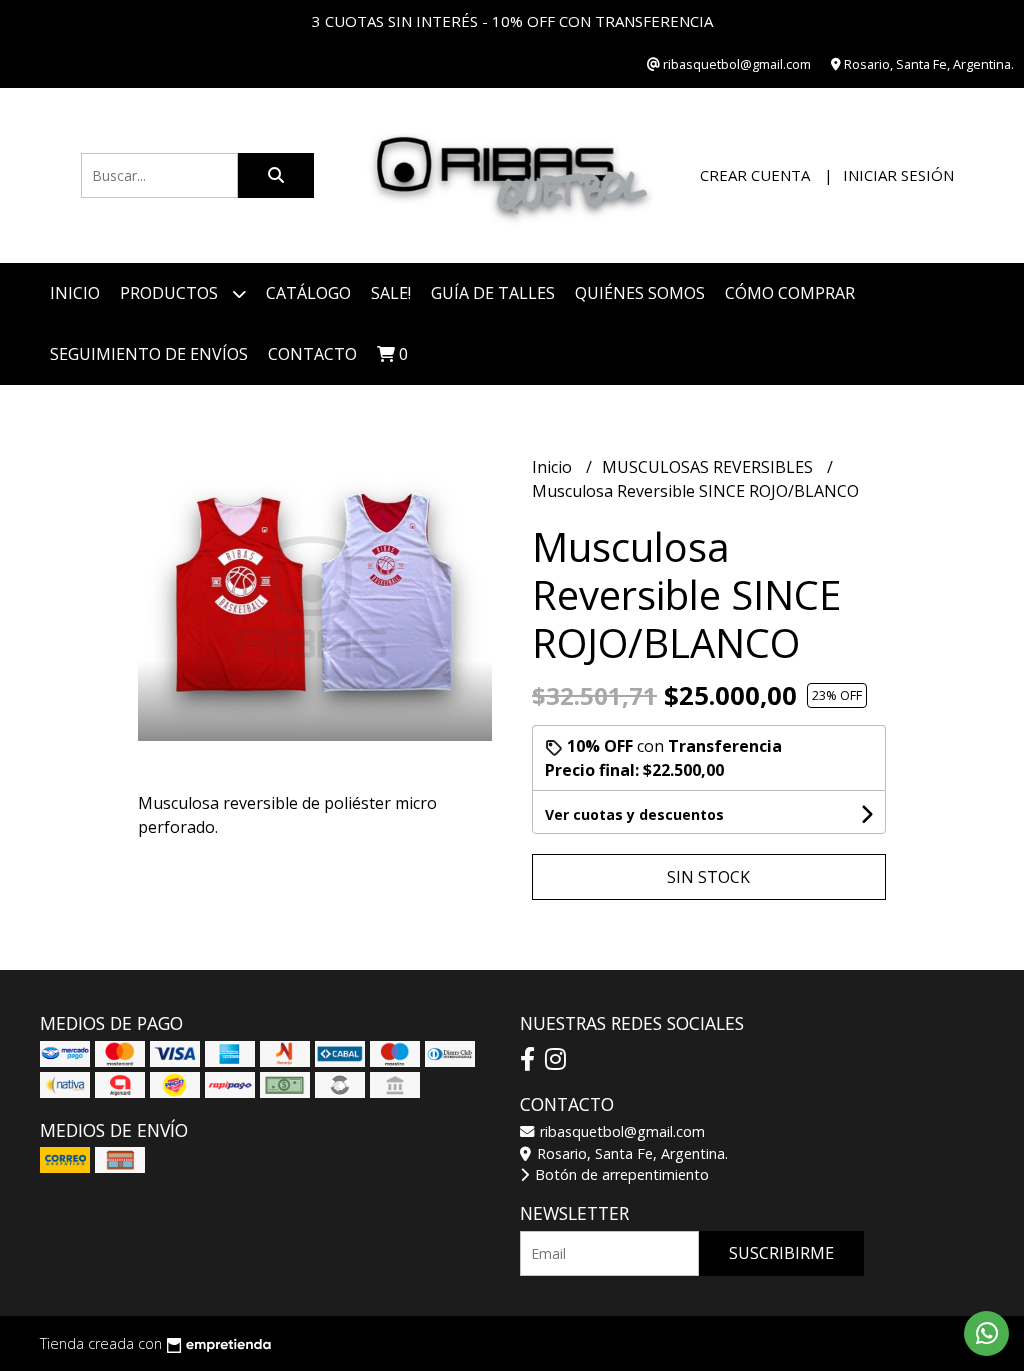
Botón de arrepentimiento (620, 1174)
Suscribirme (781, 1253)
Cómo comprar (790, 293)
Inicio (75, 293)
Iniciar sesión (898, 175)
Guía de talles (493, 293)
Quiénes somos (640, 293)
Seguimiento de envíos (149, 354)
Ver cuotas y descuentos (634, 814)
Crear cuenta (755, 175)
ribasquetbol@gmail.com (620, 1131)
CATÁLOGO (308, 293)
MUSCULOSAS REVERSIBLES (709, 467)
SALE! (391, 293)
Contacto (312, 354)
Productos (171, 293)
